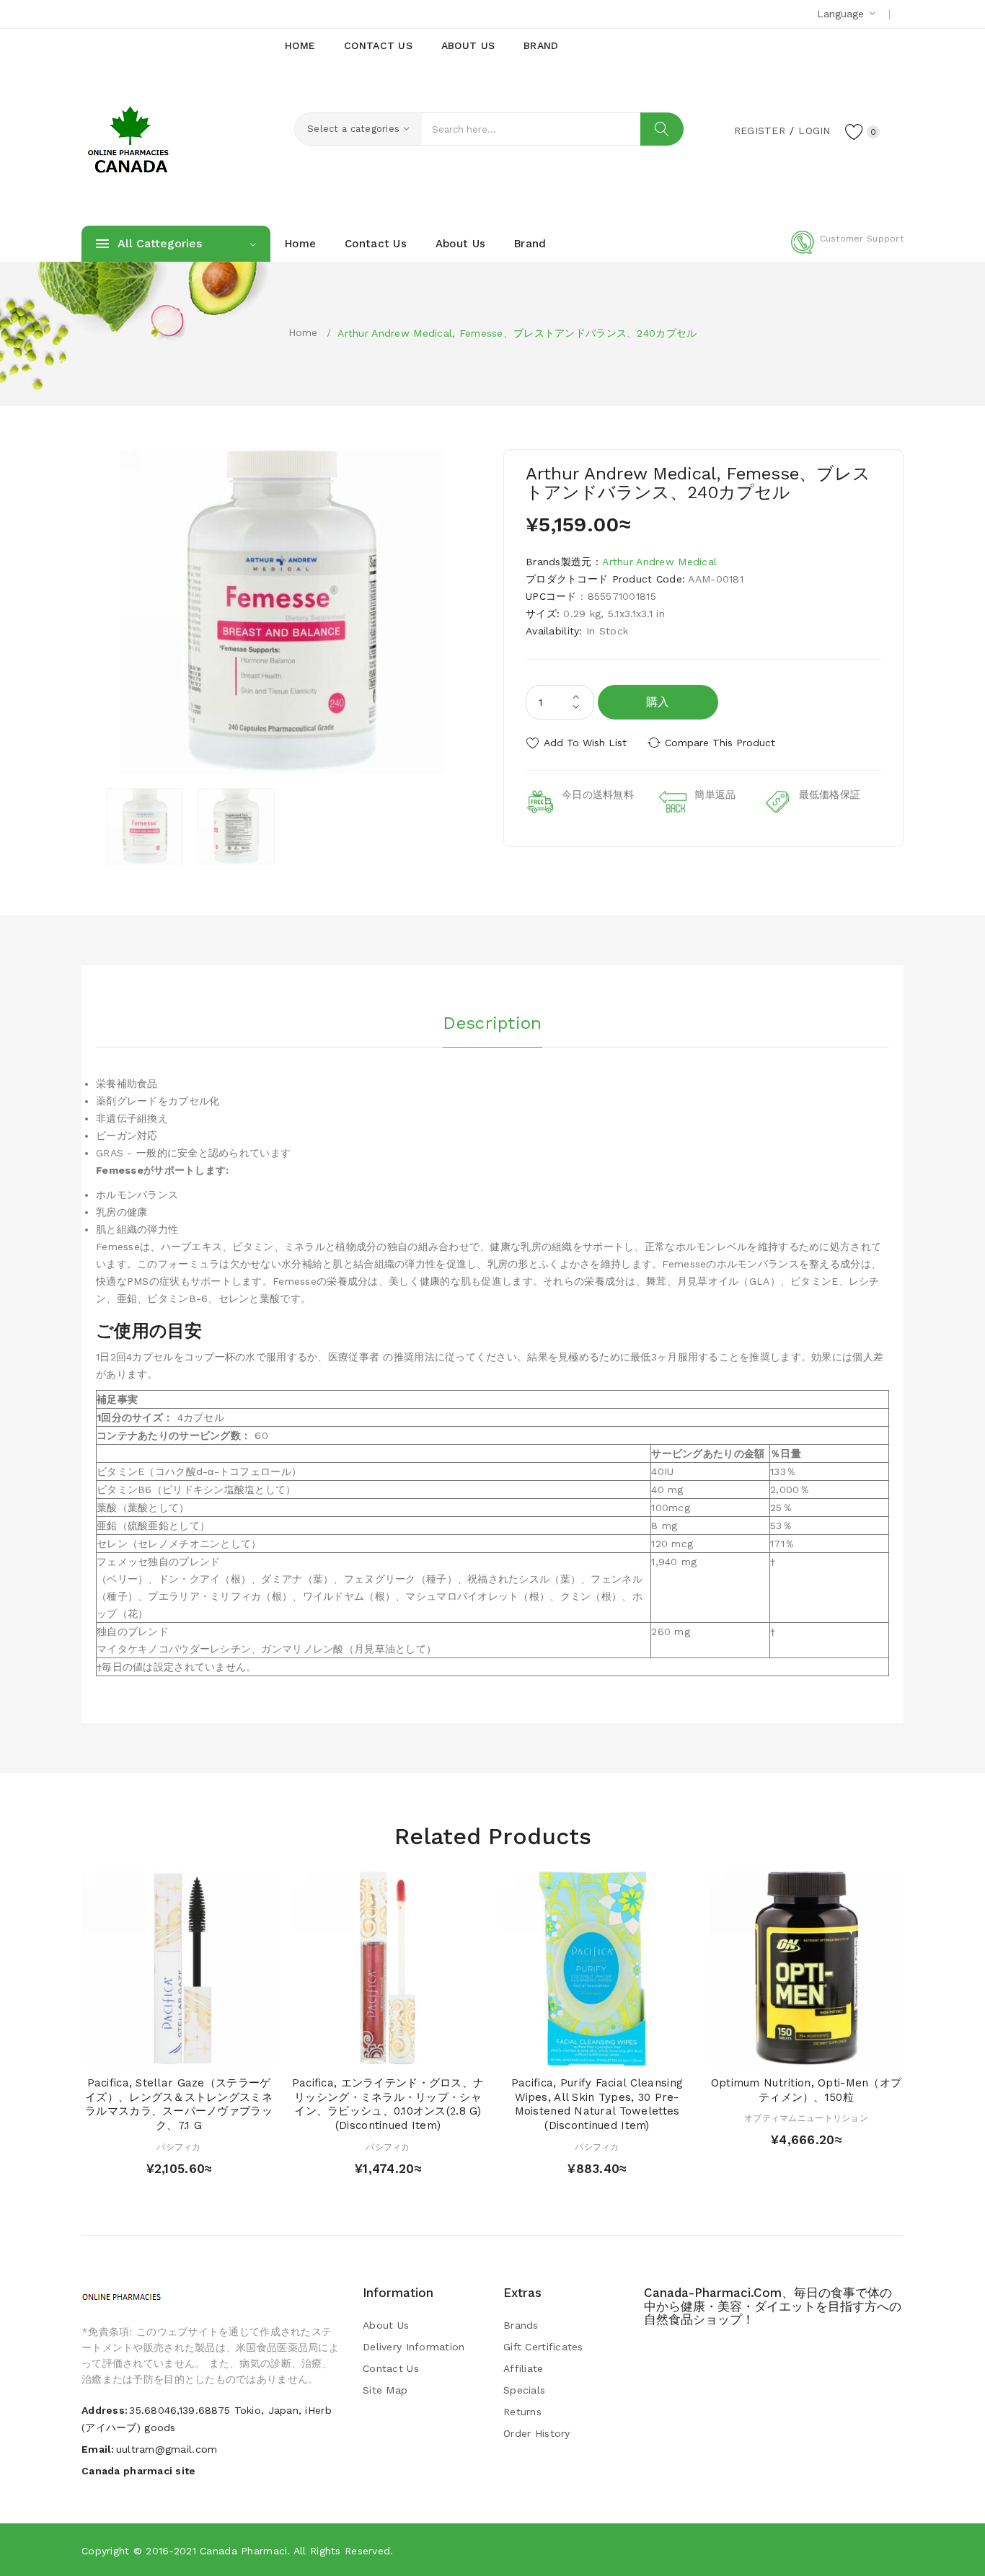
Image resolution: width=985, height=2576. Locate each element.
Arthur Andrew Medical (659, 562)
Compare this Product (720, 743)
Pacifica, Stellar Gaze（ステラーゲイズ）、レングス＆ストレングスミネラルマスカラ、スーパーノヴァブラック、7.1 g (179, 2104)
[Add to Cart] (137, 2051)
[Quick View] (165, 2051)
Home (303, 332)
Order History (537, 2433)
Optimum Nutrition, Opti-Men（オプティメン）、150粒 (806, 2090)
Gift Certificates (543, 2347)
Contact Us (391, 2368)
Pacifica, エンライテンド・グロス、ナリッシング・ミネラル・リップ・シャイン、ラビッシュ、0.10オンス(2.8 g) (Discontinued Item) (388, 2104)
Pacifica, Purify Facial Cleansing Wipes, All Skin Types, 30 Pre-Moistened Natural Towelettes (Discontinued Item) (597, 2104)
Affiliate (524, 2368)
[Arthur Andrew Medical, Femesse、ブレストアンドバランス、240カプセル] (145, 826)
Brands (521, 2325)
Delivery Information (414, 2347)
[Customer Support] (847, 251)
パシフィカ (178, 2147)
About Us (386, 2325)
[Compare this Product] (220, 2051)
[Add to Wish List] (193, 2051)
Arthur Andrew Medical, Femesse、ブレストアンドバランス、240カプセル (517, 333)
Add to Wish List (585, 743)
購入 (658, 702)
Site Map (385, 2390)
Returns (522, 2412)
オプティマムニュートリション (806, 2118)
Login (814, 130)
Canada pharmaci (243, 2551)
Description (492, 1023)
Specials (524, 2390)
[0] (854, 131)
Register (760, 130)
